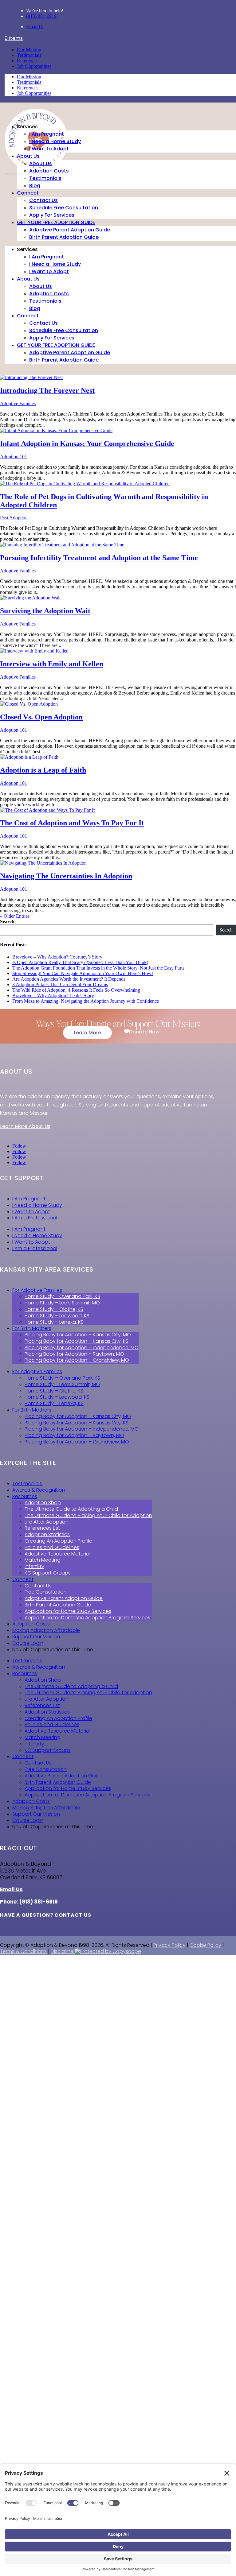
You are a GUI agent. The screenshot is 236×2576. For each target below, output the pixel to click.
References (28, 61)
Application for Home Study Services (68, 1611)
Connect (28, 193)
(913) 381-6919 (41, 16)
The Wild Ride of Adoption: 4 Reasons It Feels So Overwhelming (76, 990)
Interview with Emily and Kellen (52, 664)
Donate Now (144, 1032)
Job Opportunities (34, 66)
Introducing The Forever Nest (47, 390)
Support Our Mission (36, 1637)
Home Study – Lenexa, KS (54, 1322)
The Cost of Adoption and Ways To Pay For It (72, 823)
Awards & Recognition (39, 1490)
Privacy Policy (169, 1945)
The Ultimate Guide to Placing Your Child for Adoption (88, 1515)
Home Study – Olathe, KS (54, 1309)
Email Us (35, 27)
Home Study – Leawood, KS (57, 1316)
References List (42, 1528)
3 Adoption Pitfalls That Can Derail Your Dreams (60, 984)
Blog (35, 186)
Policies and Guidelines (52, 1547)
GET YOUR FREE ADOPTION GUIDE (56, 222)
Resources (25, 1496)
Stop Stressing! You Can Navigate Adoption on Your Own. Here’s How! (83, 973)
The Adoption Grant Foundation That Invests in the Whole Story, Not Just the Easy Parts (98, 968)
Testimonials (29, 55)
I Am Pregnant (47, 134)
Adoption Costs (49, 171)
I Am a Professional (35, 1218)
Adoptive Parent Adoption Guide (70, 230)
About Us (28, 156)
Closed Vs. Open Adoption (41, 717)
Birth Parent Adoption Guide (64, 237)
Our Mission (29, 50)
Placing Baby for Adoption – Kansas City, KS (77, 1341)
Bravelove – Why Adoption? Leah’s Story (53, 996)
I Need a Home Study (55, 141)
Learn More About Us (25, 1126)
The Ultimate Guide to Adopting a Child (71, 1509)
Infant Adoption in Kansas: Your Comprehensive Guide (87, 444)
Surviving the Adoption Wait (45, 611)
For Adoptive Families (37, 1290)
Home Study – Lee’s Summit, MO (62, 1303)
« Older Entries (15, 916)
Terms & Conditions (23, 1951)
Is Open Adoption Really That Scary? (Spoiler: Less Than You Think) (80, 962)
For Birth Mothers (32, 1328)
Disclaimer (63, 1951)
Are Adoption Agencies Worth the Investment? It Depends (69, 979)
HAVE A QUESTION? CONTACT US (46, 1915)
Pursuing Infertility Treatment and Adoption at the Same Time (99, 558)
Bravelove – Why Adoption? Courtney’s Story (57, 957)
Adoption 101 (14, 457)
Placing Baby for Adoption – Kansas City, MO (78, 1335)
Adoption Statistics (47, 1534)
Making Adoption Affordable (46, 1630)
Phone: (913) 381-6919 (29, 1902)
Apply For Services (52, 215)
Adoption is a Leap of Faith (43, 770)
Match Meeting (43, 1560)
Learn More (87, 1033)
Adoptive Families (18, 403)
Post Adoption (14, 518)
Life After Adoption (47, 1522)
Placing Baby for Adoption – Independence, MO (82, 1348)
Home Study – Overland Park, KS (62, 1296)
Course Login (28, 1643)
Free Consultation (46, 1592)
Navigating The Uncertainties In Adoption (66, 876)
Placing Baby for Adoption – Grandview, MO (77, 1360)
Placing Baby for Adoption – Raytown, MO (74, 1354)
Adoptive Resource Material (57, 1554)
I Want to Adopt (49, 149)
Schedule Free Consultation (64, 208)
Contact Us (43, 200)
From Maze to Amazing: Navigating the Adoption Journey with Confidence (86, 1001)
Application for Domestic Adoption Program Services (87, 1618)
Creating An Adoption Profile (58, 1541)
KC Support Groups (48, 1573)
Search (7, 922)
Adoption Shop (43, 1503)
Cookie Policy (205, 1945)
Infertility (34, 1566)
